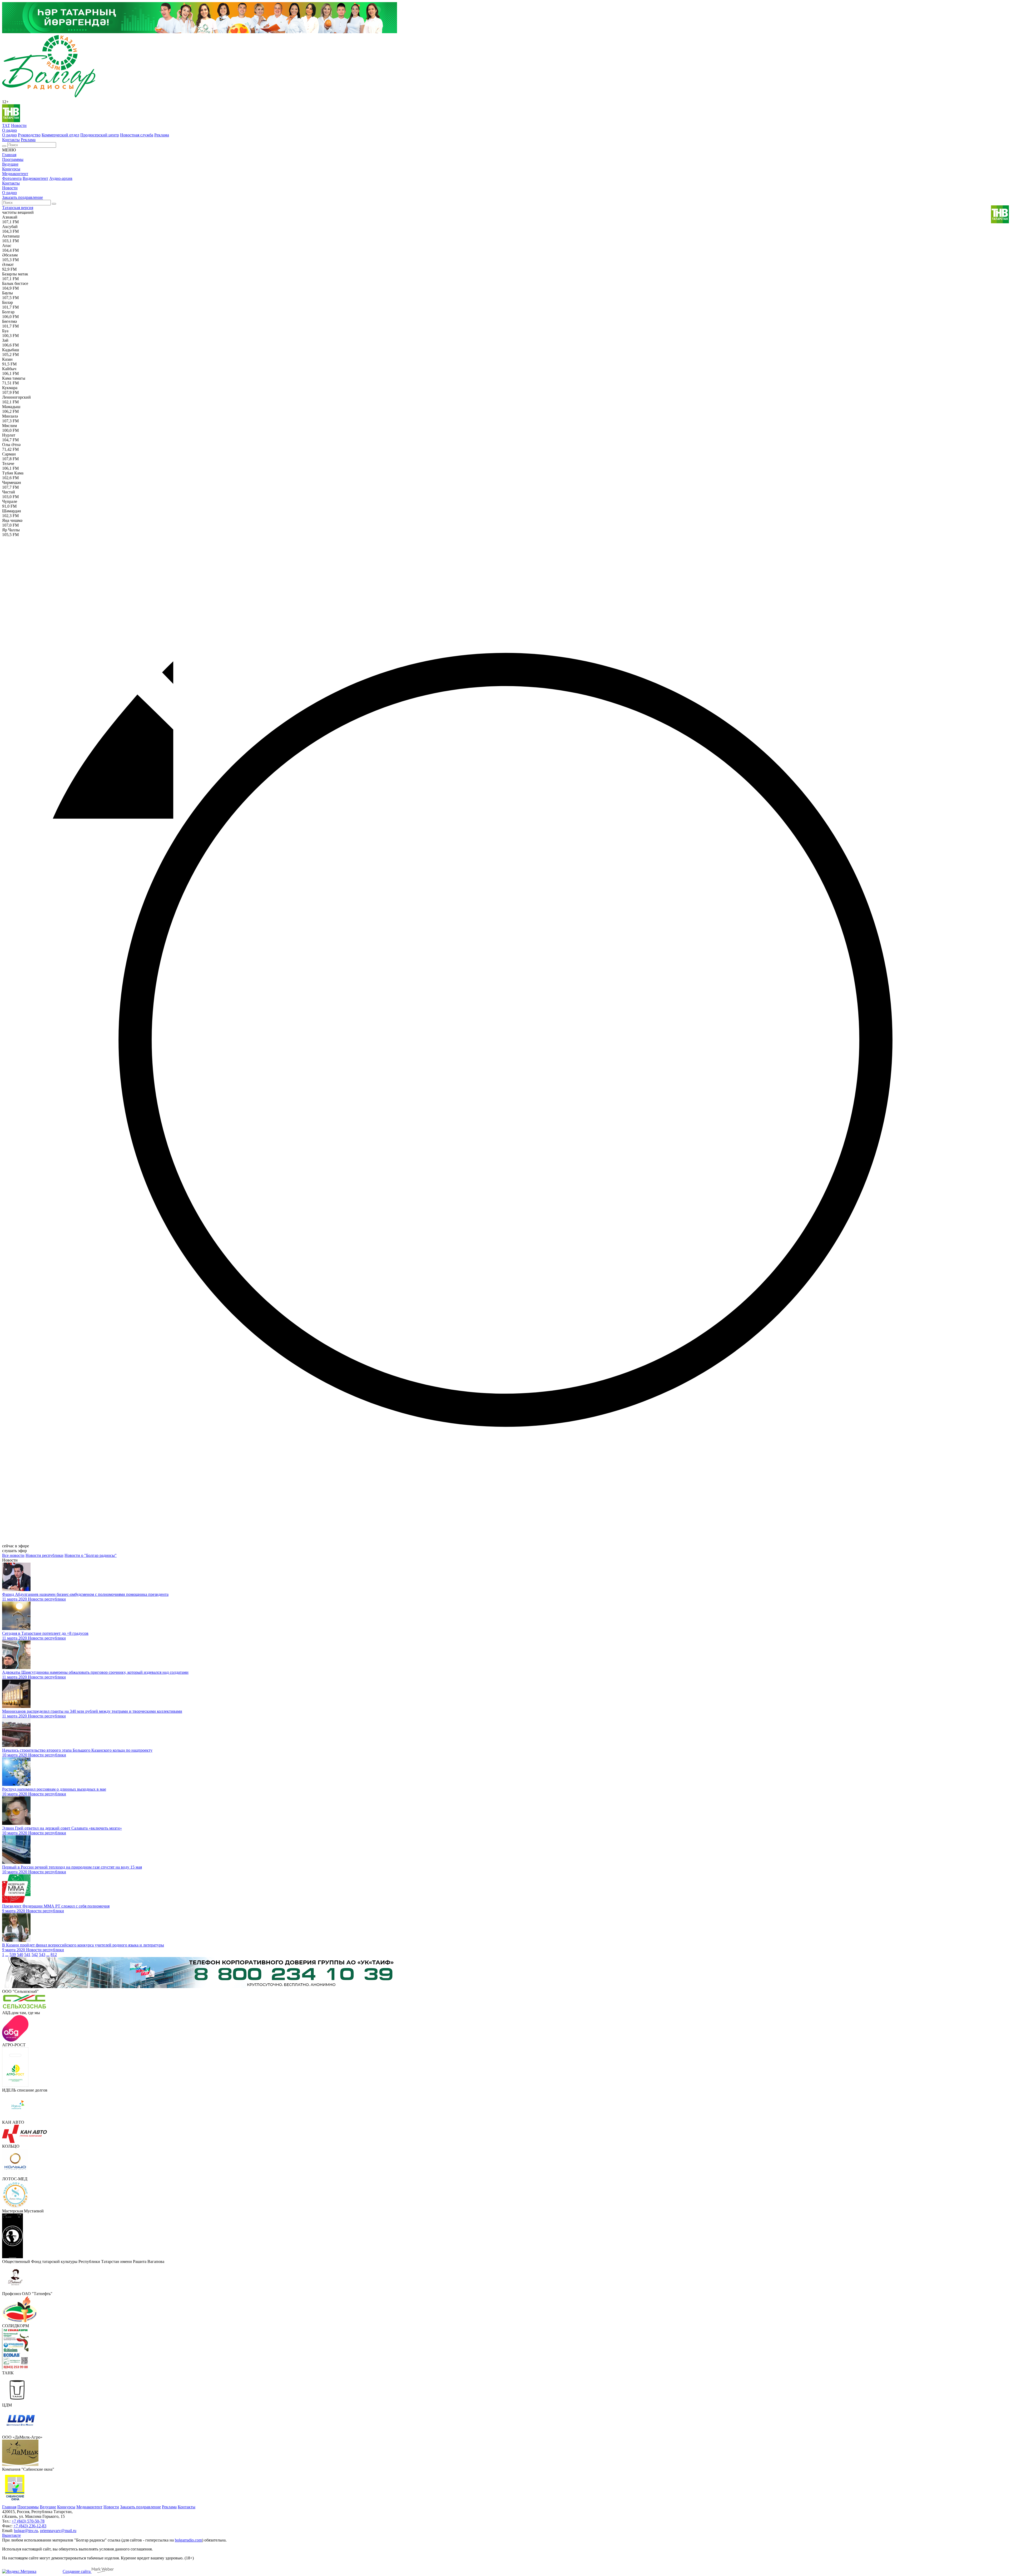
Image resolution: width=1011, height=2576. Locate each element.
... (7, 1955)
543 (42, 1955)
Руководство (29, 135)
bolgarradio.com (188, 2540)
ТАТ (6, 125)
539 (13, 1955)
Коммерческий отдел (60, 135)
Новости (19, 125)
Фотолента (12, 178)
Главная (9, 155)
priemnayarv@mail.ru (58, 2531)
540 (20, 1955)
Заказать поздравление (23, 197)
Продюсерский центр (100, 135)
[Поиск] (4, 146)
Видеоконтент (35, 178)
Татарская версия (18, 208)
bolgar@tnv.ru (26, 2531)
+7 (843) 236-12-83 (30, 2526)
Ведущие (10, 164)
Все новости (13, 1555)
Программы (13, 159)
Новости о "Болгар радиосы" (91, 1555)
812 (54, 1955)
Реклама (162, 135)
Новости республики (44, 1555)
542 (35, 1955)
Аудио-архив (61, 178)
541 (27, 1955)
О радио (9, 130)
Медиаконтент (15, 174)
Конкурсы (11, 169)
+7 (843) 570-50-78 (28, 2521)
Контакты (11, 140)
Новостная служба (137, 135)
